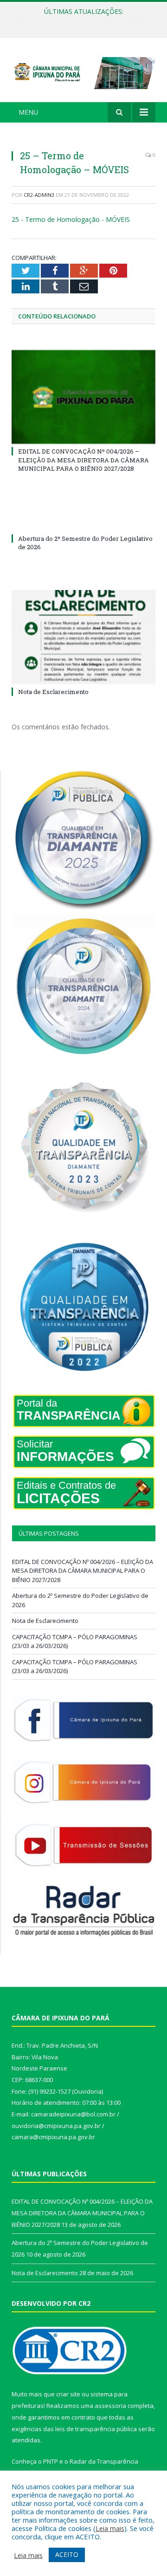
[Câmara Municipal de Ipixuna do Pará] (83, 71)
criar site (68, 2394)
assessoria (110, 2406)
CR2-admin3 (39, 195)
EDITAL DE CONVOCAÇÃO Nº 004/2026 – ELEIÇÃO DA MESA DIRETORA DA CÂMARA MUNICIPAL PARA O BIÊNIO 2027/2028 (83, 460)
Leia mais (110, 2528)
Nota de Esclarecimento (53, 692)
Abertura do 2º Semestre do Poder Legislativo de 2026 (86, 21)
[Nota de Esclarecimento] (83, 637)
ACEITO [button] (67, 2554)
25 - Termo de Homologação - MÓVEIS (71, 219)
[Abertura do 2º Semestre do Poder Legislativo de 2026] (83, 521)
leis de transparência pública (96, 2429)
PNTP (51, 2461)
